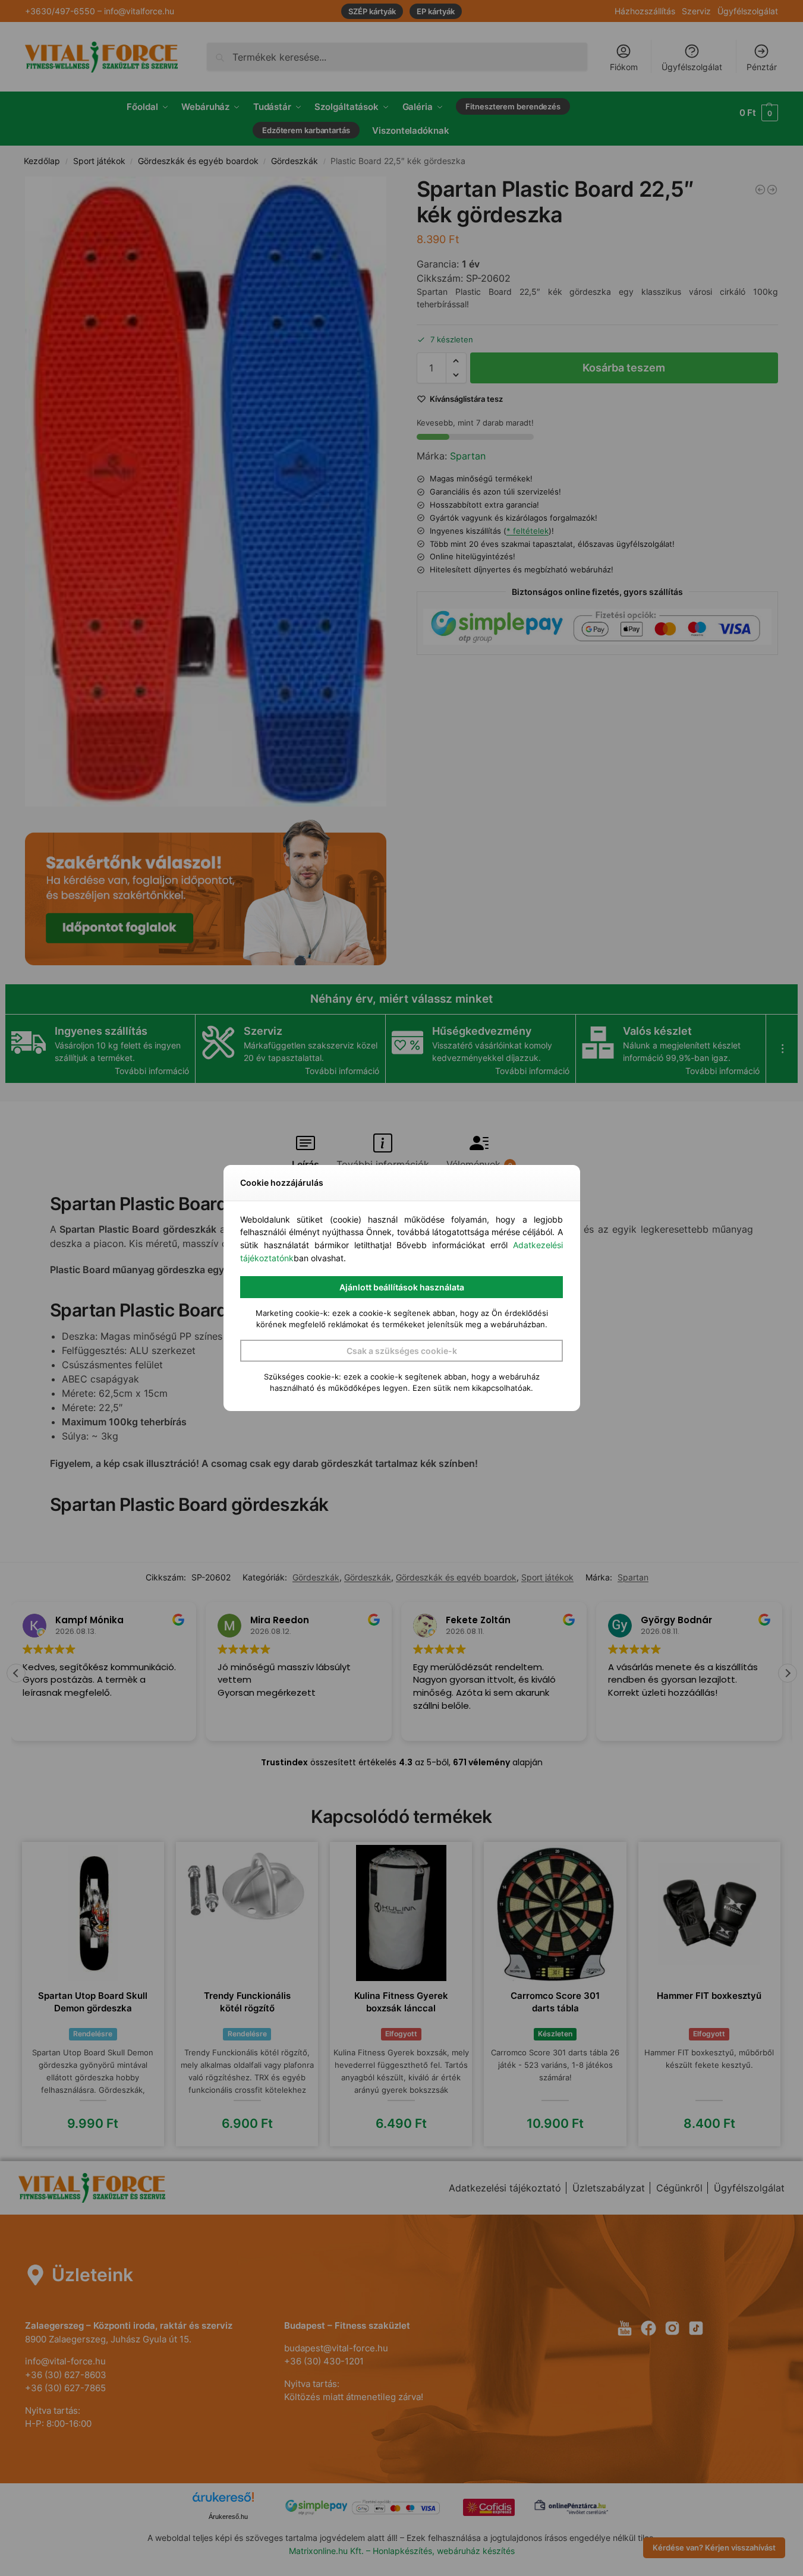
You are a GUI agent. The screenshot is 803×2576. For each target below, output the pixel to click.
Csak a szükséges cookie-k (402, 1351)
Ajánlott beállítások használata (402, 1287)
